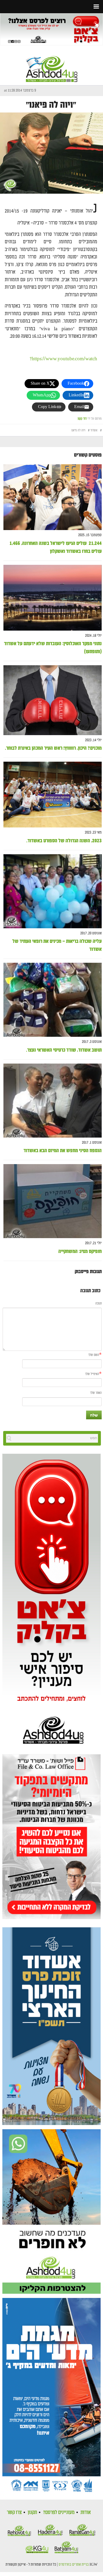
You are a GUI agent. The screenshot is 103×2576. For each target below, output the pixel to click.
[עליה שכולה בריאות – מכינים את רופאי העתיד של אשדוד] (53, 891)
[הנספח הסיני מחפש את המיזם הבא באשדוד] (53, 1101)
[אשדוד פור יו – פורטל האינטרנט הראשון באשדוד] (52, 64)
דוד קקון (82, 419)
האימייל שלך (92, 1374)
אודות (86, 2512)
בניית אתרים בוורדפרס (74, 2565)
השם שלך (94, 1355)
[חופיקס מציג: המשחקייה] (53, 1201)
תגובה (99, 1304)
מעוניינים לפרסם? (59, 2512)
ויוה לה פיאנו (78, 430)
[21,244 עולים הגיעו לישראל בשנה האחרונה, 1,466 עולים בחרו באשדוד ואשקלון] (53, 497)
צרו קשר (14, 2512)
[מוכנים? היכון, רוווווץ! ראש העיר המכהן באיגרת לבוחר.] (53, 700)
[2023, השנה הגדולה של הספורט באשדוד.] (53, 795)
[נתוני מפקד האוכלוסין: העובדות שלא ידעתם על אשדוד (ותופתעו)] (53, 598)
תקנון (32, 2512)
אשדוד (94, 430)
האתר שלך (96, 1393)
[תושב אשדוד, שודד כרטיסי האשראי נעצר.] (53, 1000)
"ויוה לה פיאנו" (51, 105)
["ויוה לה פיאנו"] (51, 153)
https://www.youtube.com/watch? (63, 359)
